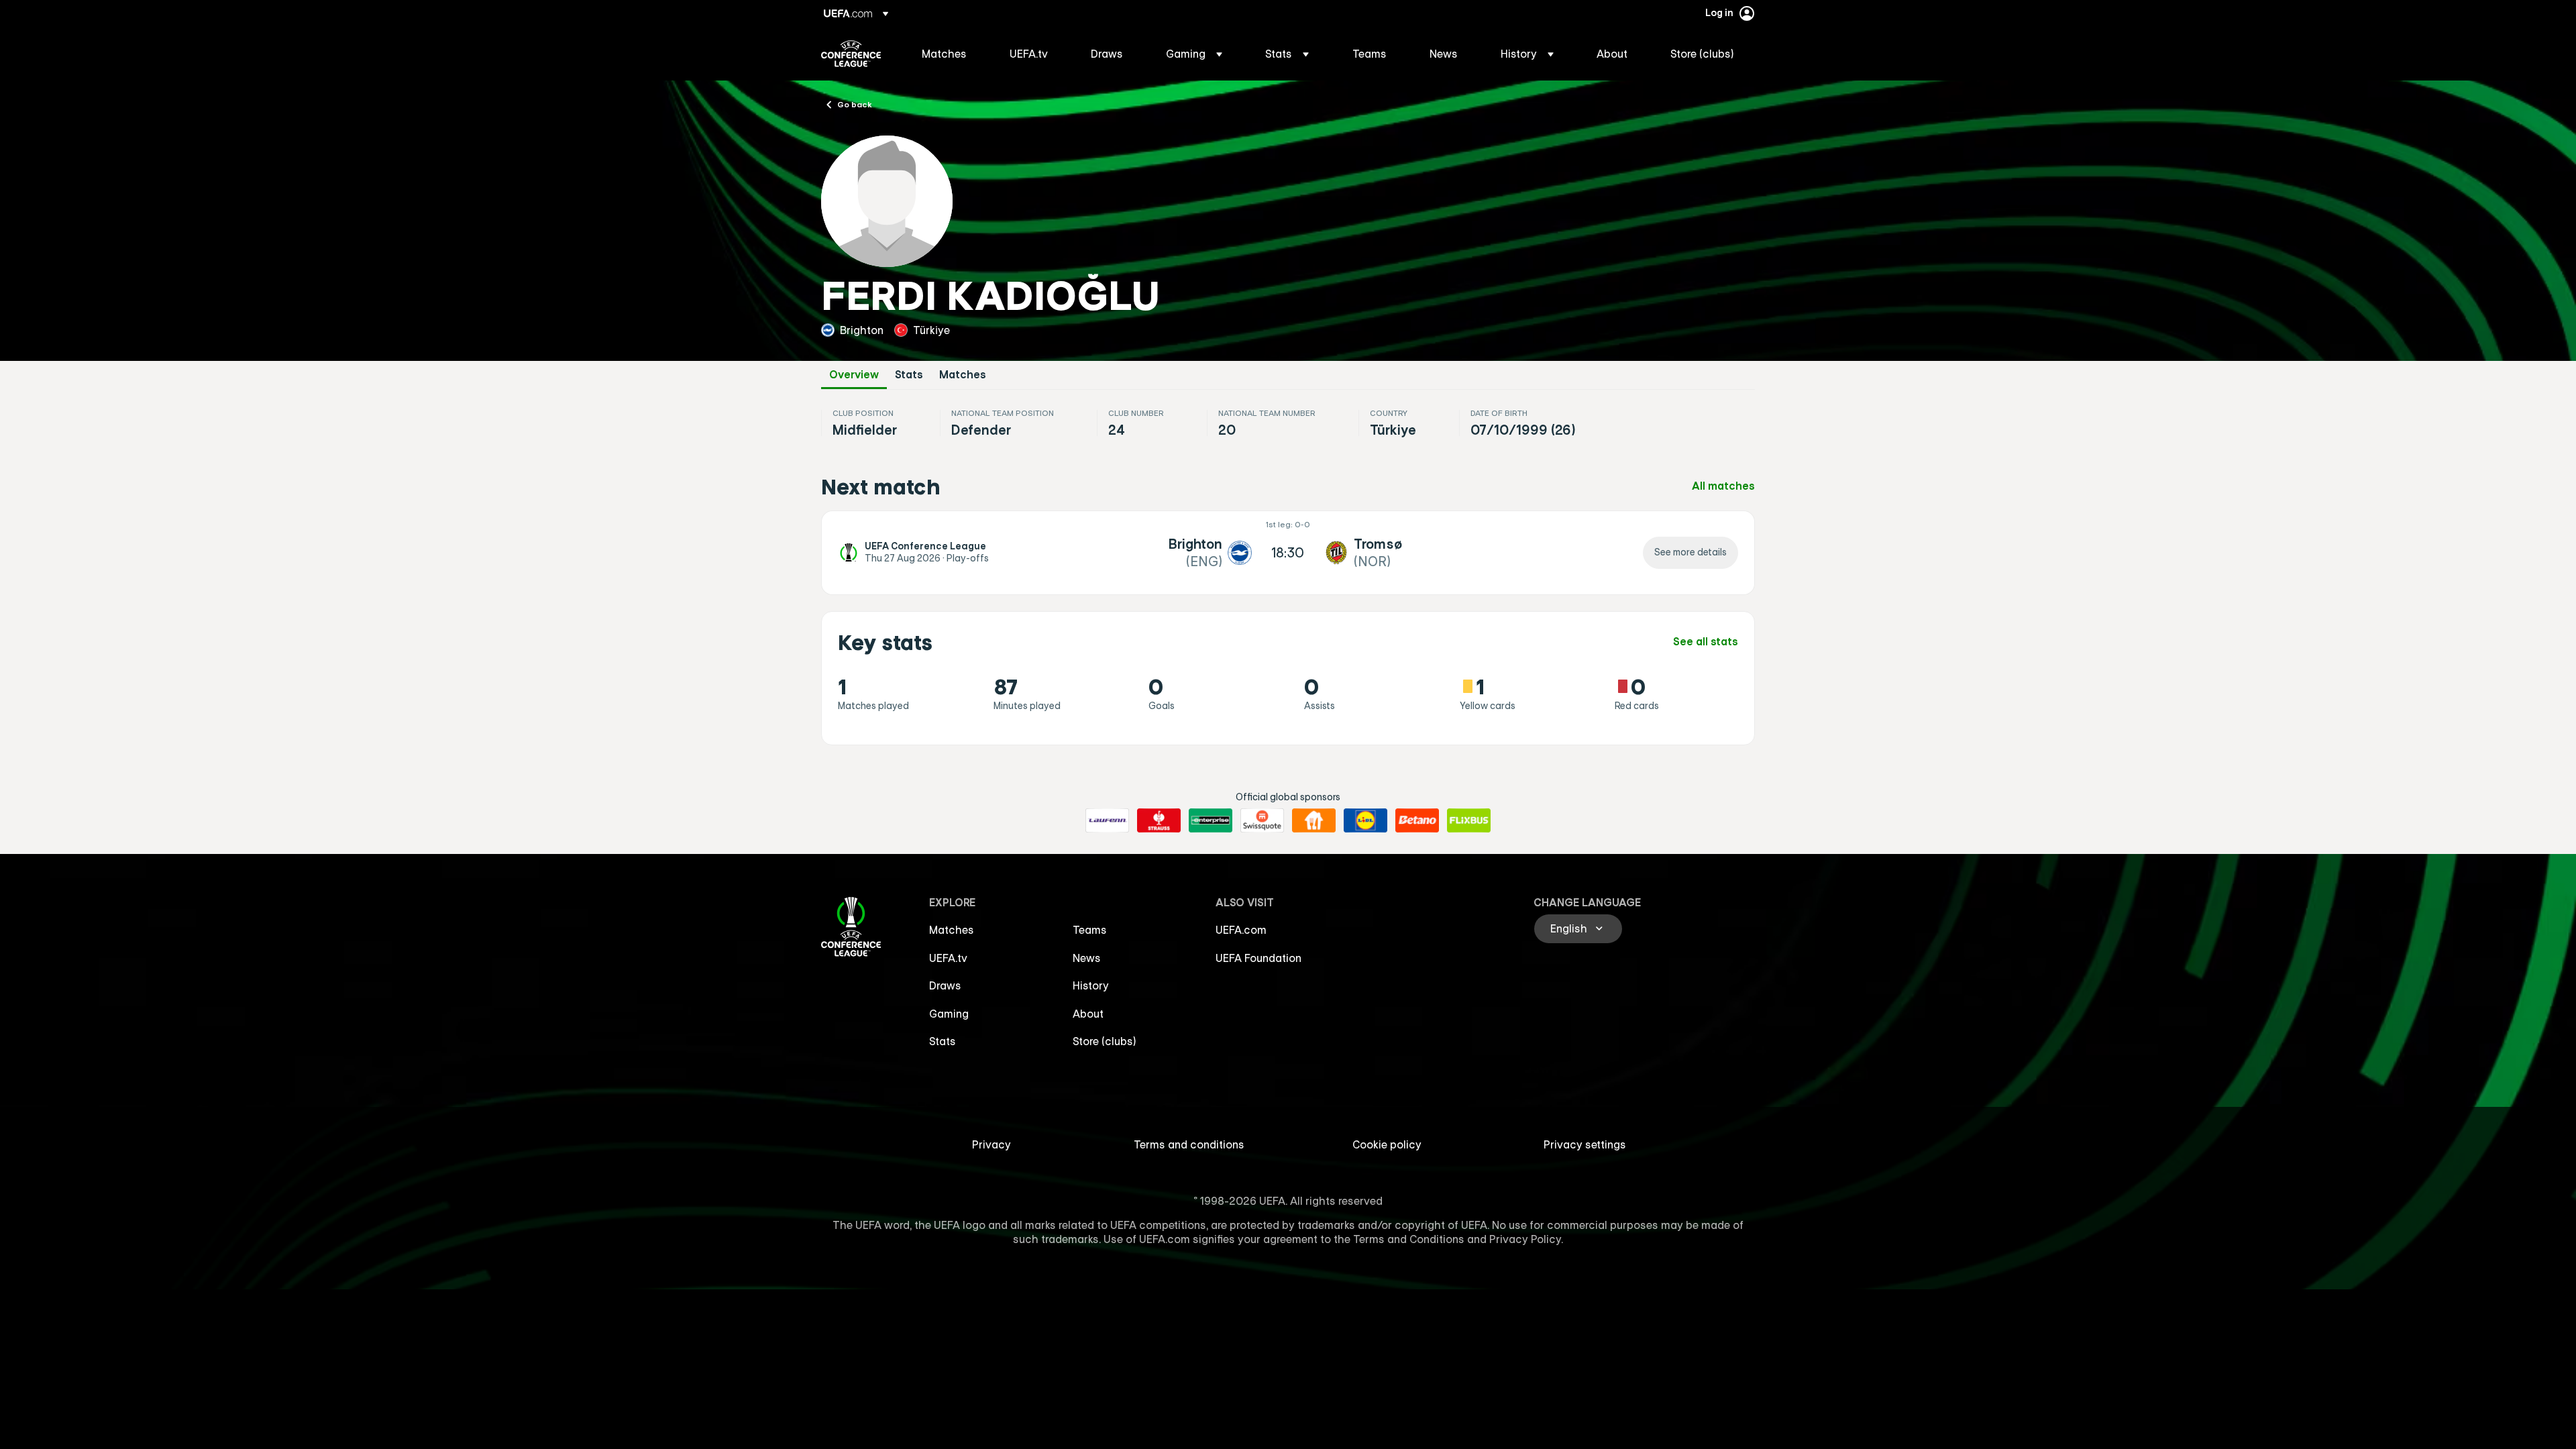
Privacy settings (1585, 1144)
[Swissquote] (1262, 820)
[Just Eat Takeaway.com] (1314, 820)
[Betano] (1417, 820)
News (1087, 958)
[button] (1194, 54)
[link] (944, 54)
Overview (854, 375)
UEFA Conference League (851, 54)
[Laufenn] (1107, 820)
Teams (1090, 930)
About (1088, 1014)
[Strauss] (1159, 820)
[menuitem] (949, 54)
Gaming (949, 1014)
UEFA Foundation (1258, 958)
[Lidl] (1365, 820)
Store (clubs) (1105, 1041)
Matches (963, 375)
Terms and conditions (1189, 1144)
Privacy (991, 1144)
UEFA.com (1241, 930)
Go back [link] (855, 104)
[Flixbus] (1469, 820)
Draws (945, 985)
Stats (909, 375)
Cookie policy (1387, 1144)
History (1091, 985)
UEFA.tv (948, 958)
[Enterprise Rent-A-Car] (1211, 820)
